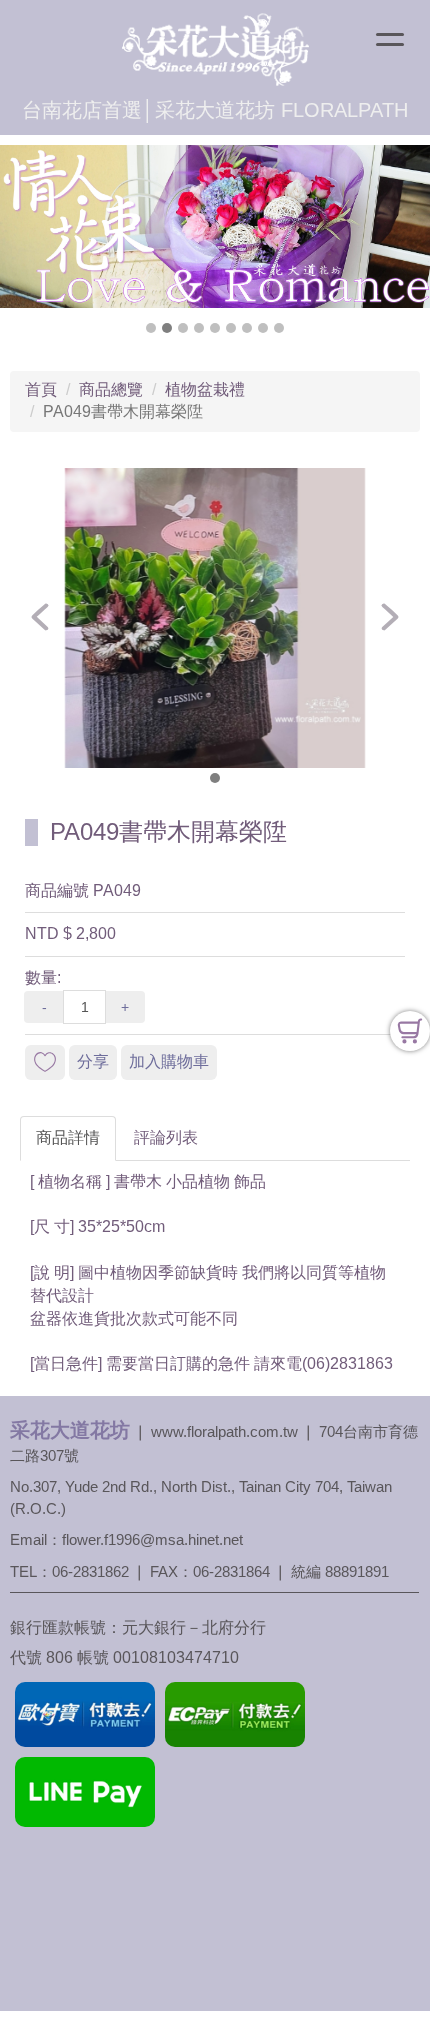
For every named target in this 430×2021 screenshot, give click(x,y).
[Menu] (390, 42)
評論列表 (166, 1137)
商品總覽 (111, 389)
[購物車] (410, 1031)
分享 (93, 1061)
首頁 (41, 389)
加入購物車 (169, 1061)
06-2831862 (90, 1571)
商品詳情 (68, 1137)
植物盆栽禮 (205, 389)
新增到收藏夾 (45, 1062)
